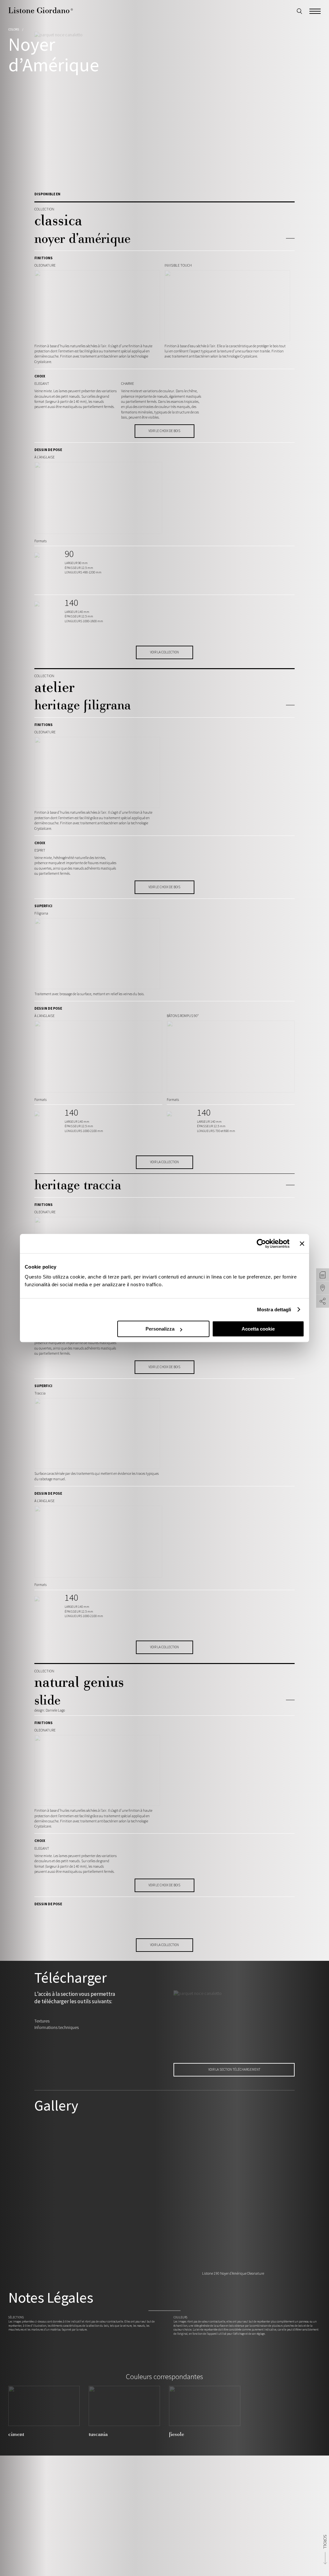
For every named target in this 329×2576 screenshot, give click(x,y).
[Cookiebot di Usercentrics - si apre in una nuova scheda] (261, 1244)
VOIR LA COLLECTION (164, 652)
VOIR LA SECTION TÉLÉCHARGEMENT (234, 2069)
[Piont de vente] (323, 1288)
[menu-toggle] (315, 10)
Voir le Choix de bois (164, 431)
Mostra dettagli (274, 1310)
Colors (14, 29)
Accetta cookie (258, 1329)
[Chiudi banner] (302, 1244)
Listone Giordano (41, 10)
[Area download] (323, 1275)
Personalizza (160, 1329)
